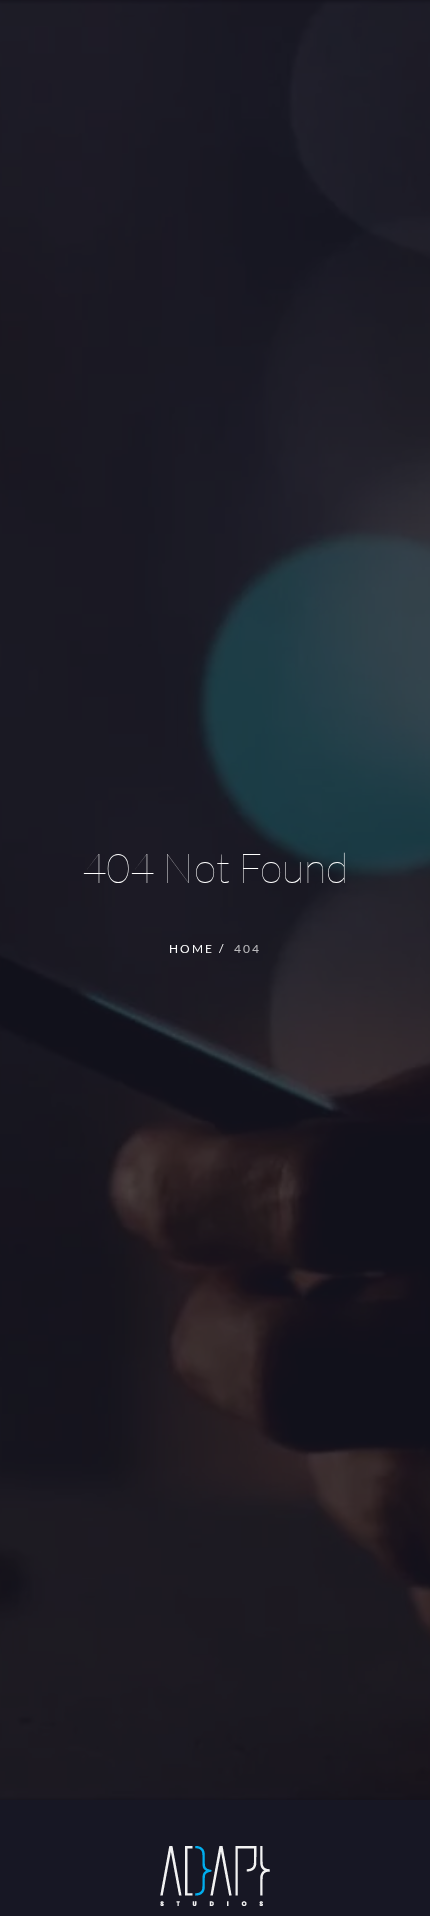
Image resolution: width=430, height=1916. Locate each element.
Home (191, 948)
